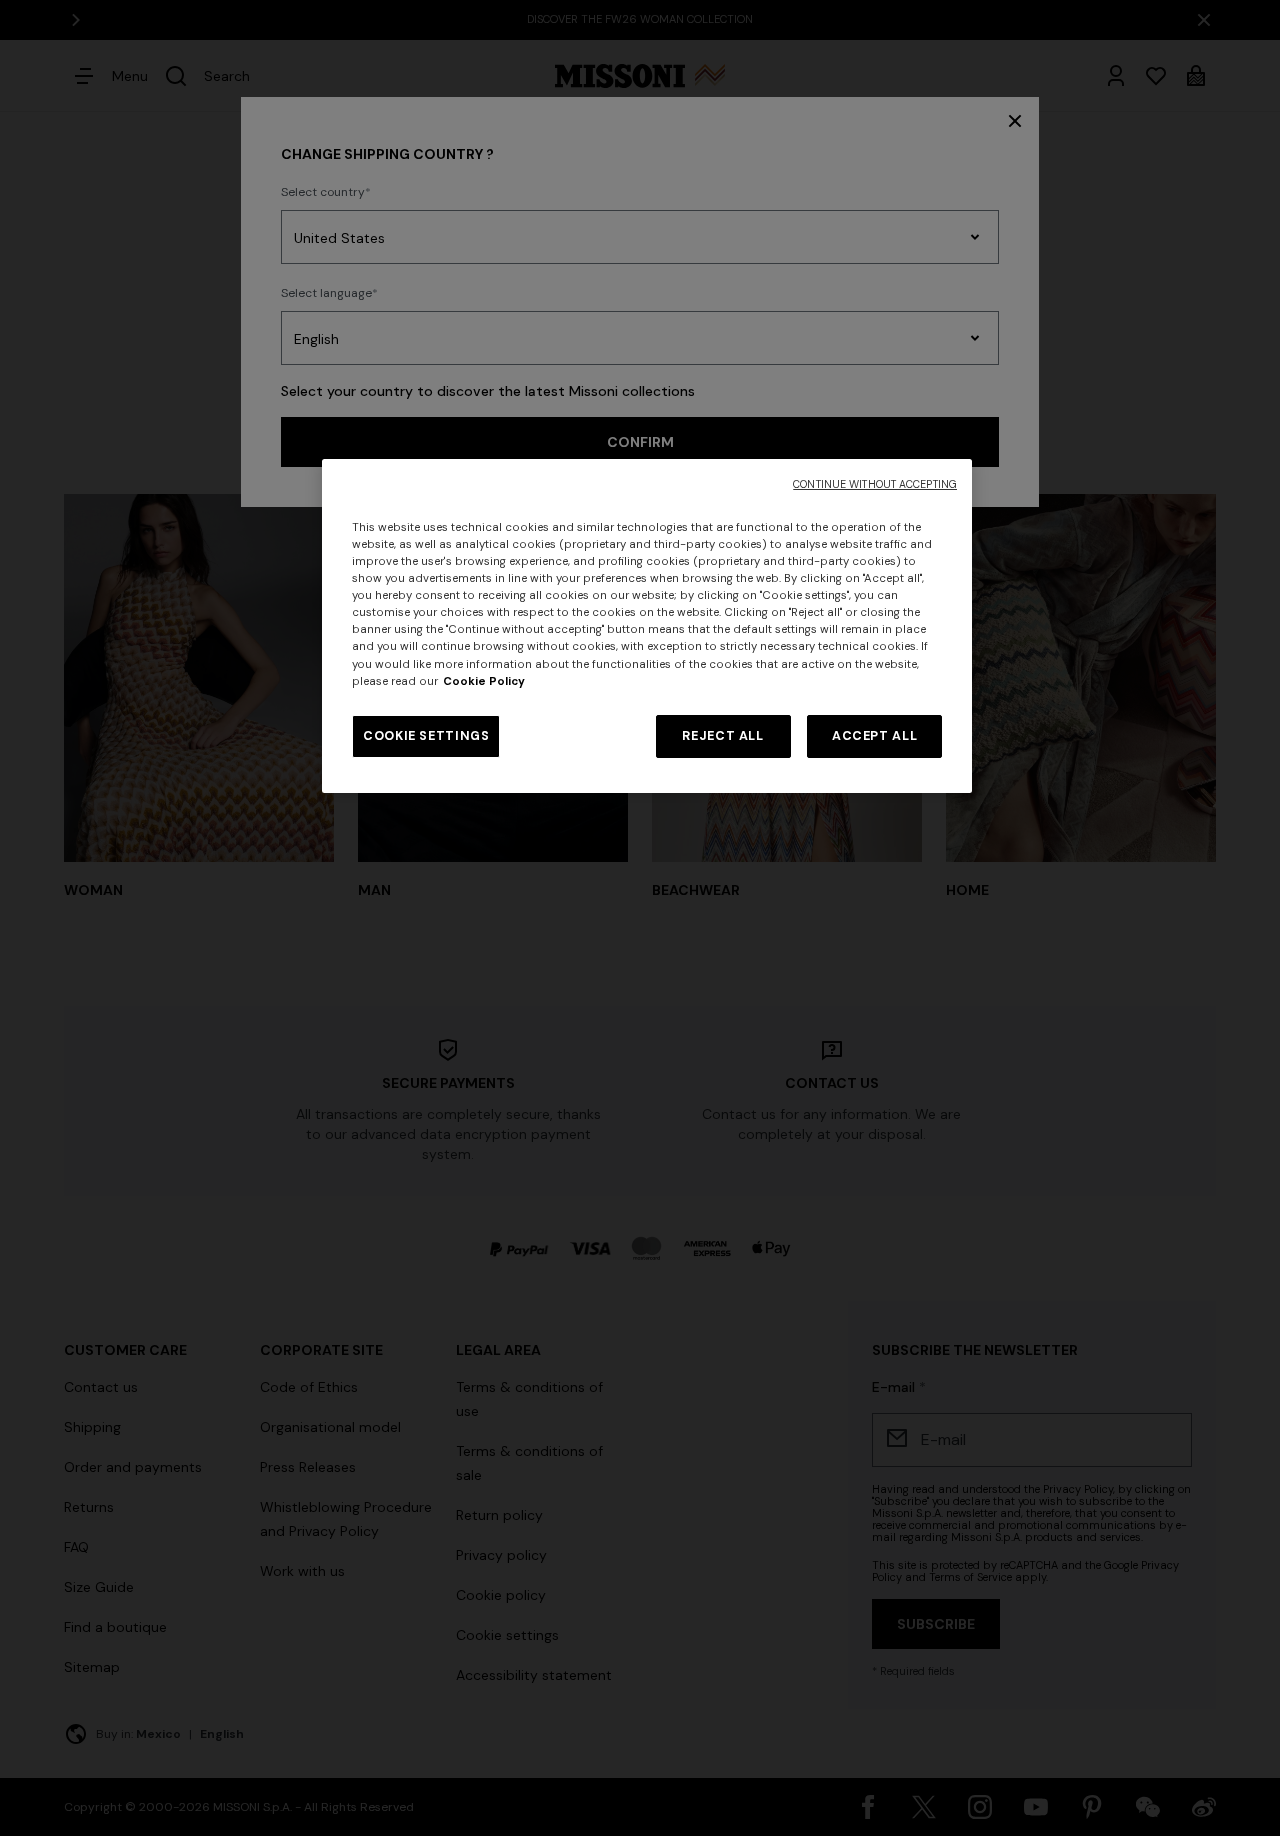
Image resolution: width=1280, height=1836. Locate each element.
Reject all (722, 736)
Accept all (874, 736)
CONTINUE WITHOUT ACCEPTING (875, 484)
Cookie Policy (484, 681)
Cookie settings (426, 736)
